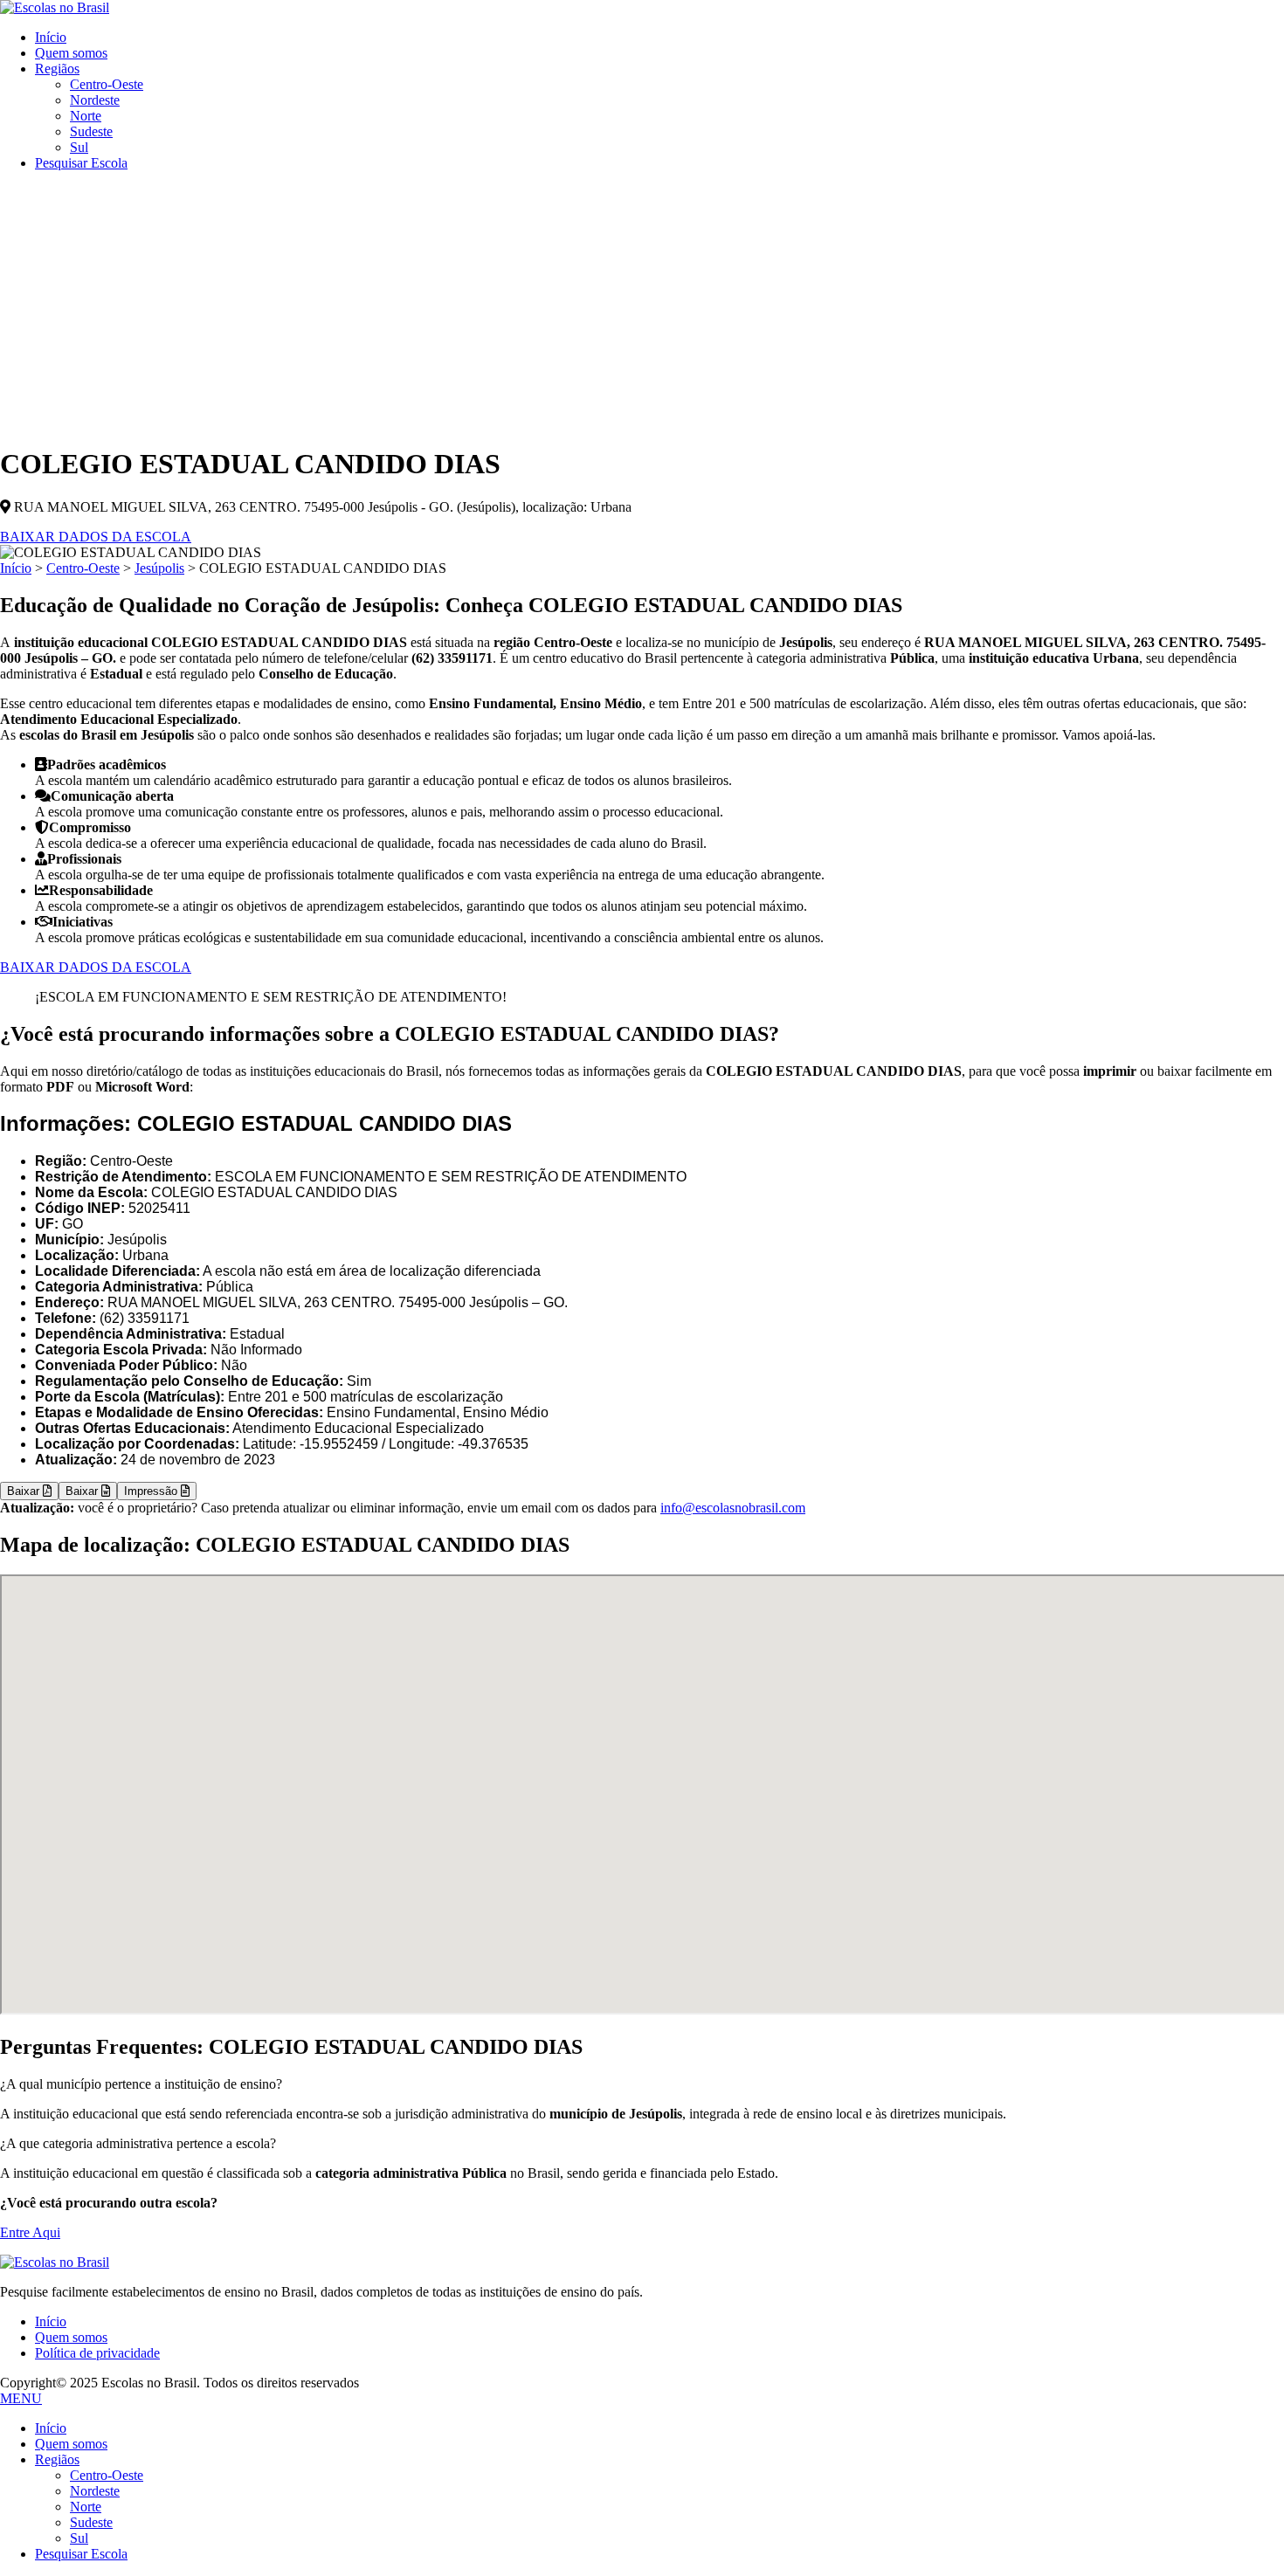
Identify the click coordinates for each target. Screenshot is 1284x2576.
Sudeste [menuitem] (91, 2522)
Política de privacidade (97, 2353)
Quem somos (71, 53)
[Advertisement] (642, 307)
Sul (79, 147)
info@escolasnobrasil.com (733, 1508)
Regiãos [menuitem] (57, 2459)
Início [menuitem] (51, 2428)
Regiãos (57, 69)
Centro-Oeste (107, 84)
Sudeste (91, 131)
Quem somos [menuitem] (71, 2444)
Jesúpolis (159, 568)
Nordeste (95, 100)
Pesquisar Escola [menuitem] (81, 2554)
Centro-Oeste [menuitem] (107, 2475)
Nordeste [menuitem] (95, 2491)
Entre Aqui (30, 2232)
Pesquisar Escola (81, 163)
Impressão (152, 1491)
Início (51, 37)
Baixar (25, 1491)
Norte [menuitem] (86, 2507)
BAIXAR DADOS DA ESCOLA (96, 537)
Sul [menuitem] (79, 2538)
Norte (86, 116)
